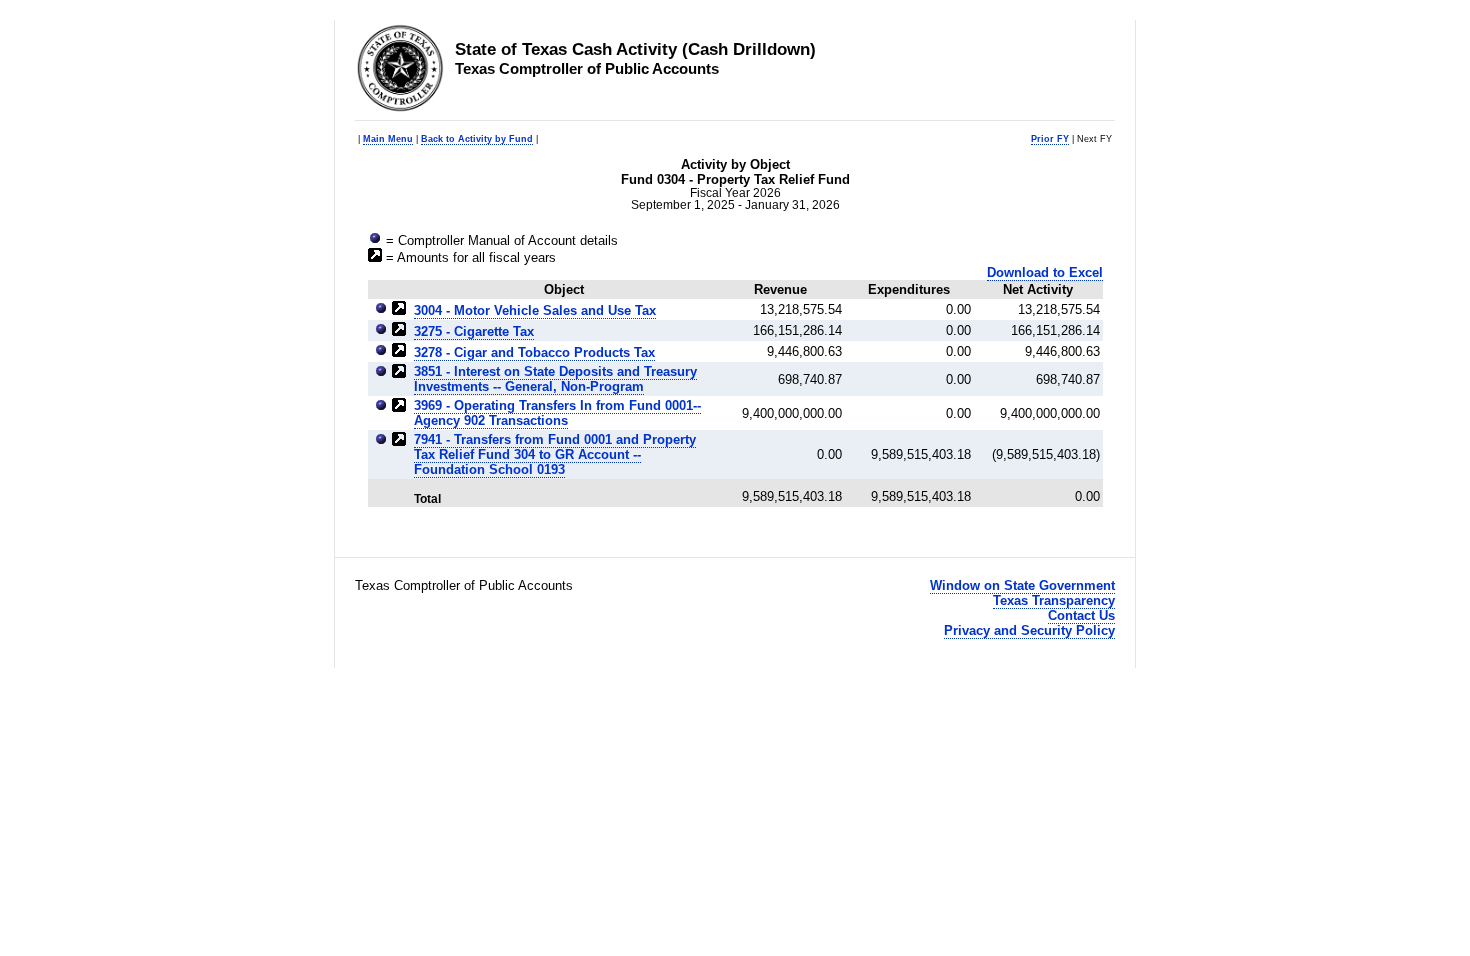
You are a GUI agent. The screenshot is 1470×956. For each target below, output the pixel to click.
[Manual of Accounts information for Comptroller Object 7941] (381, 441)
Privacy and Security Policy (1029, 630)
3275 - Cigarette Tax (474, 331)
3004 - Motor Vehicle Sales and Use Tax (535, 310)
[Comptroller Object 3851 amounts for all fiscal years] (399, 373)
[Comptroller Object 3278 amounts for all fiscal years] (399, 352)
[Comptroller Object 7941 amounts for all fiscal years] (399, 441)
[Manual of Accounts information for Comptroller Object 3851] (381, 373)
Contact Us (1081, 615)
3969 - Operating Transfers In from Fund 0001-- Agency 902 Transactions (557, 413)
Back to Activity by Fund (477, 139)
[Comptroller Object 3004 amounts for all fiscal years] (399, 310)
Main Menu (388, 139)
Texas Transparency (1054, 600)
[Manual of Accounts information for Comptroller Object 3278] (381, 352)
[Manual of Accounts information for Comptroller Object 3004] (381, 310)
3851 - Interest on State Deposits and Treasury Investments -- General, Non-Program (555, 379)
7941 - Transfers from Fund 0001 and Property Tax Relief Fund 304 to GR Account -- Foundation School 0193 (555, 454)
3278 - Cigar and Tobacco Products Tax (534, 352)
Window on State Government (1022, 585)
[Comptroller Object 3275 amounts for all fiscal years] (399, 331)
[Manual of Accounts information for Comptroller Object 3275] (381, 331)
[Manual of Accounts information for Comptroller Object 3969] (381, 407)
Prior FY (1050, 139)
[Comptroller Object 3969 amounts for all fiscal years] (399, 407)
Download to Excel (1045, 272)
